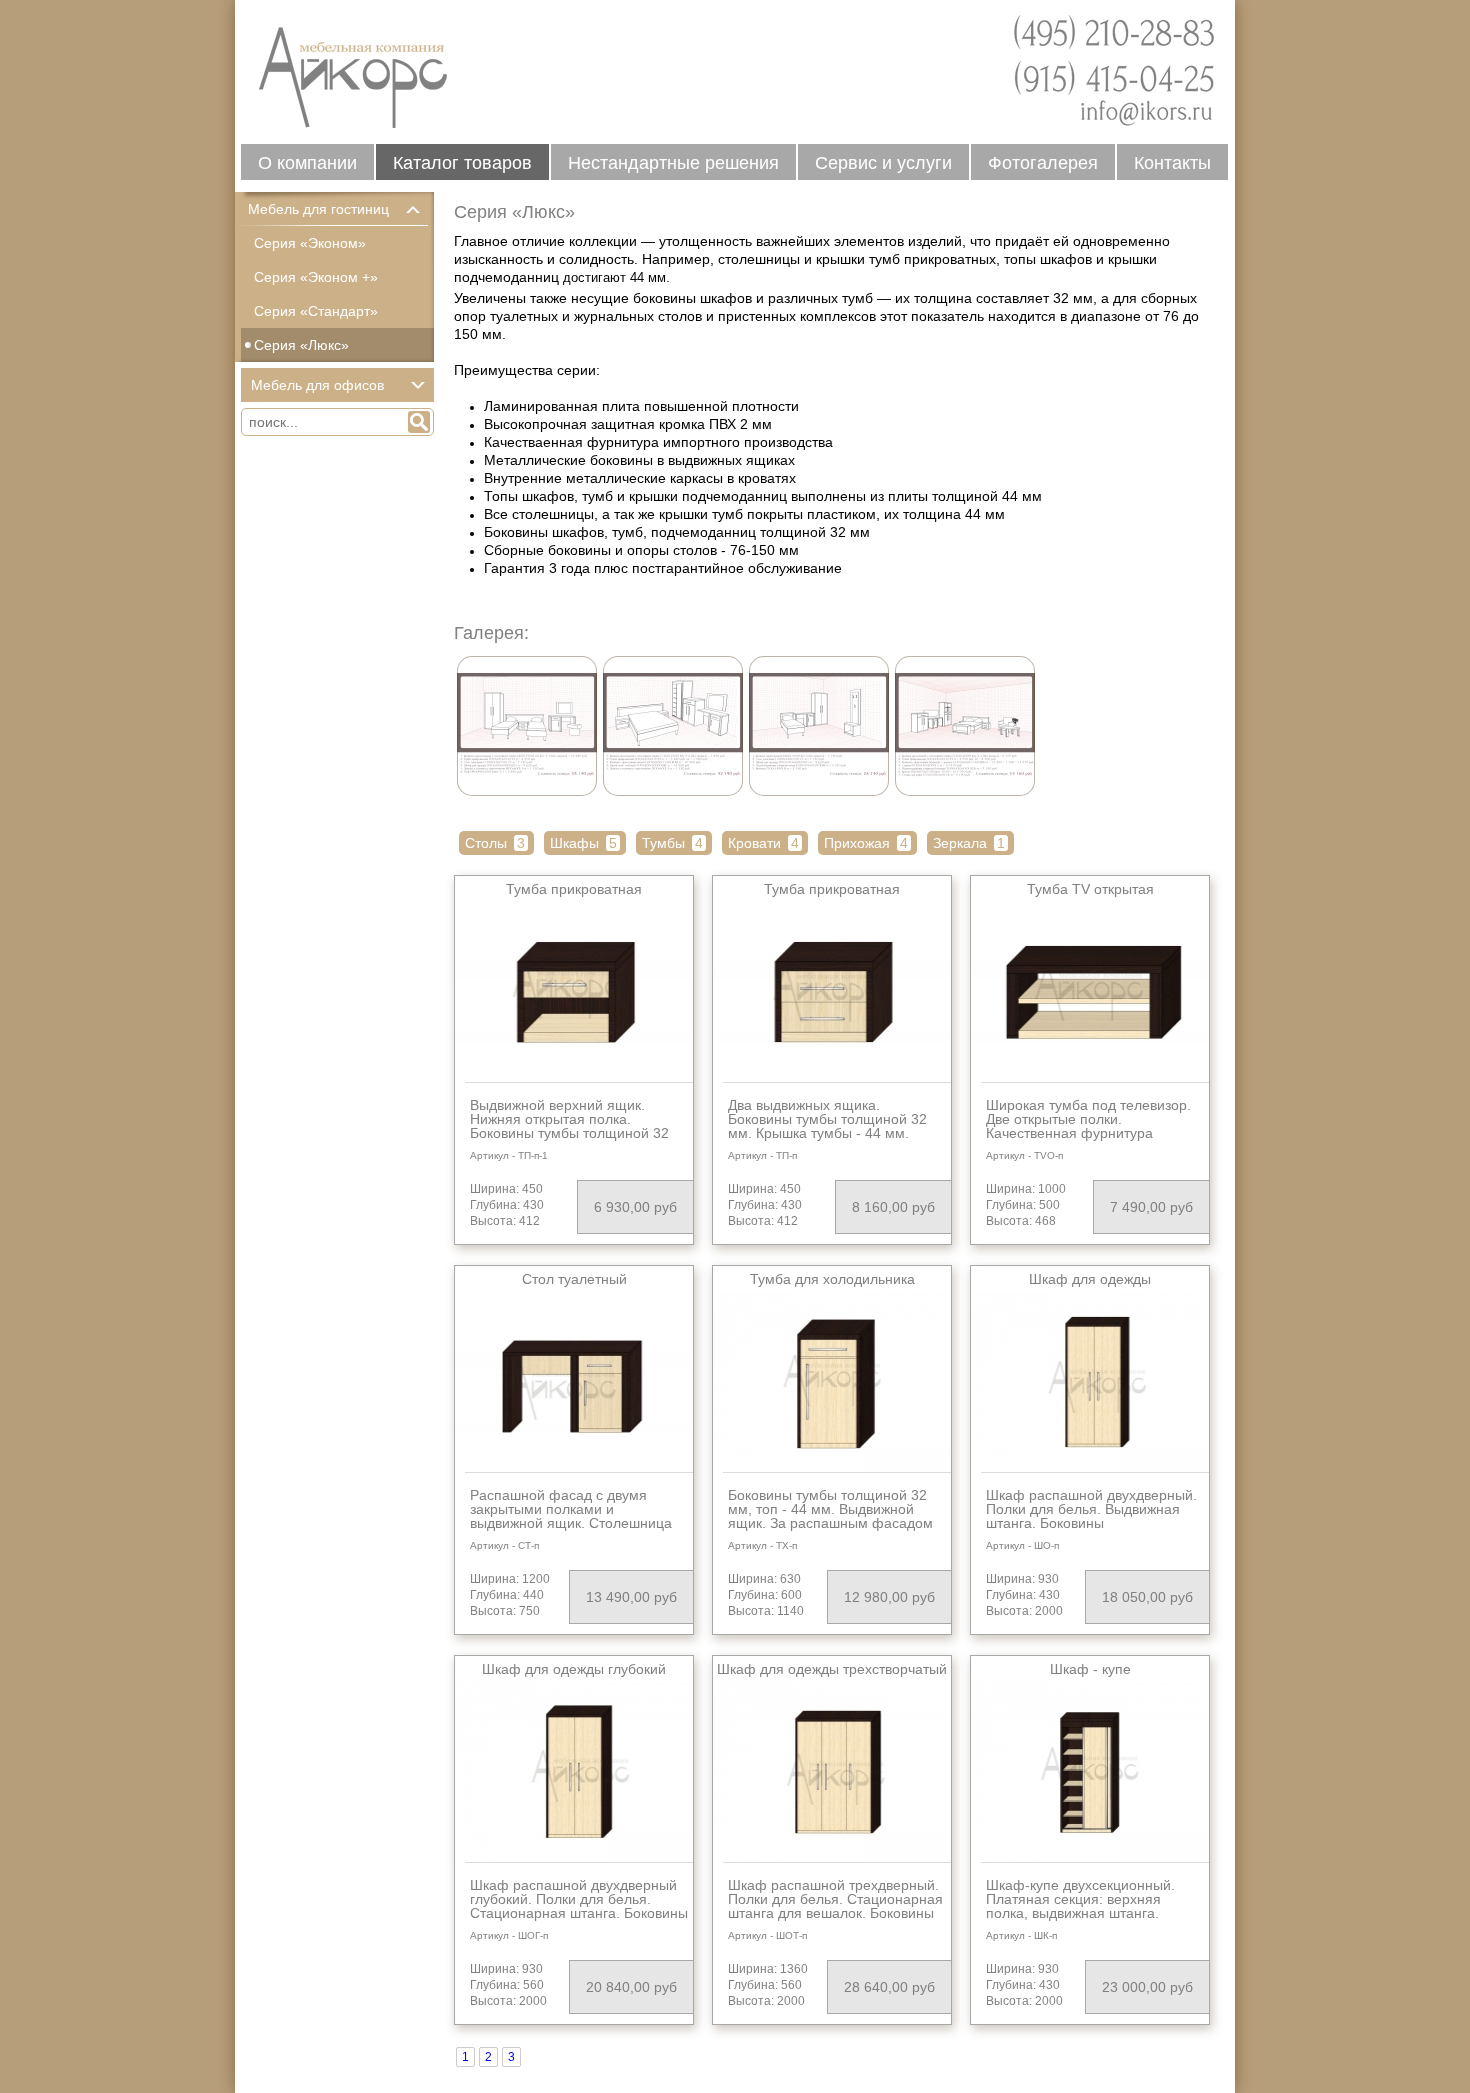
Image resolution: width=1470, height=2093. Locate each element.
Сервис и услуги (883, 163)
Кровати (763, 843)
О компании (307, 163)
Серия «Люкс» (301, 345)
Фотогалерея (1043, 163)
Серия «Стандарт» (316, 311)
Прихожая (866, 843)
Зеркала (969, 843)
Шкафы (583, 843)
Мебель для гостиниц (318, 209)
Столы (495, 843)
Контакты (1172, 163)
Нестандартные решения (673, 163)
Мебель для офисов (317, 385)
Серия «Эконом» (310, 243)
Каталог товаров (462, 163)
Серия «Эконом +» (316, 277)
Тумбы (672, 843)
